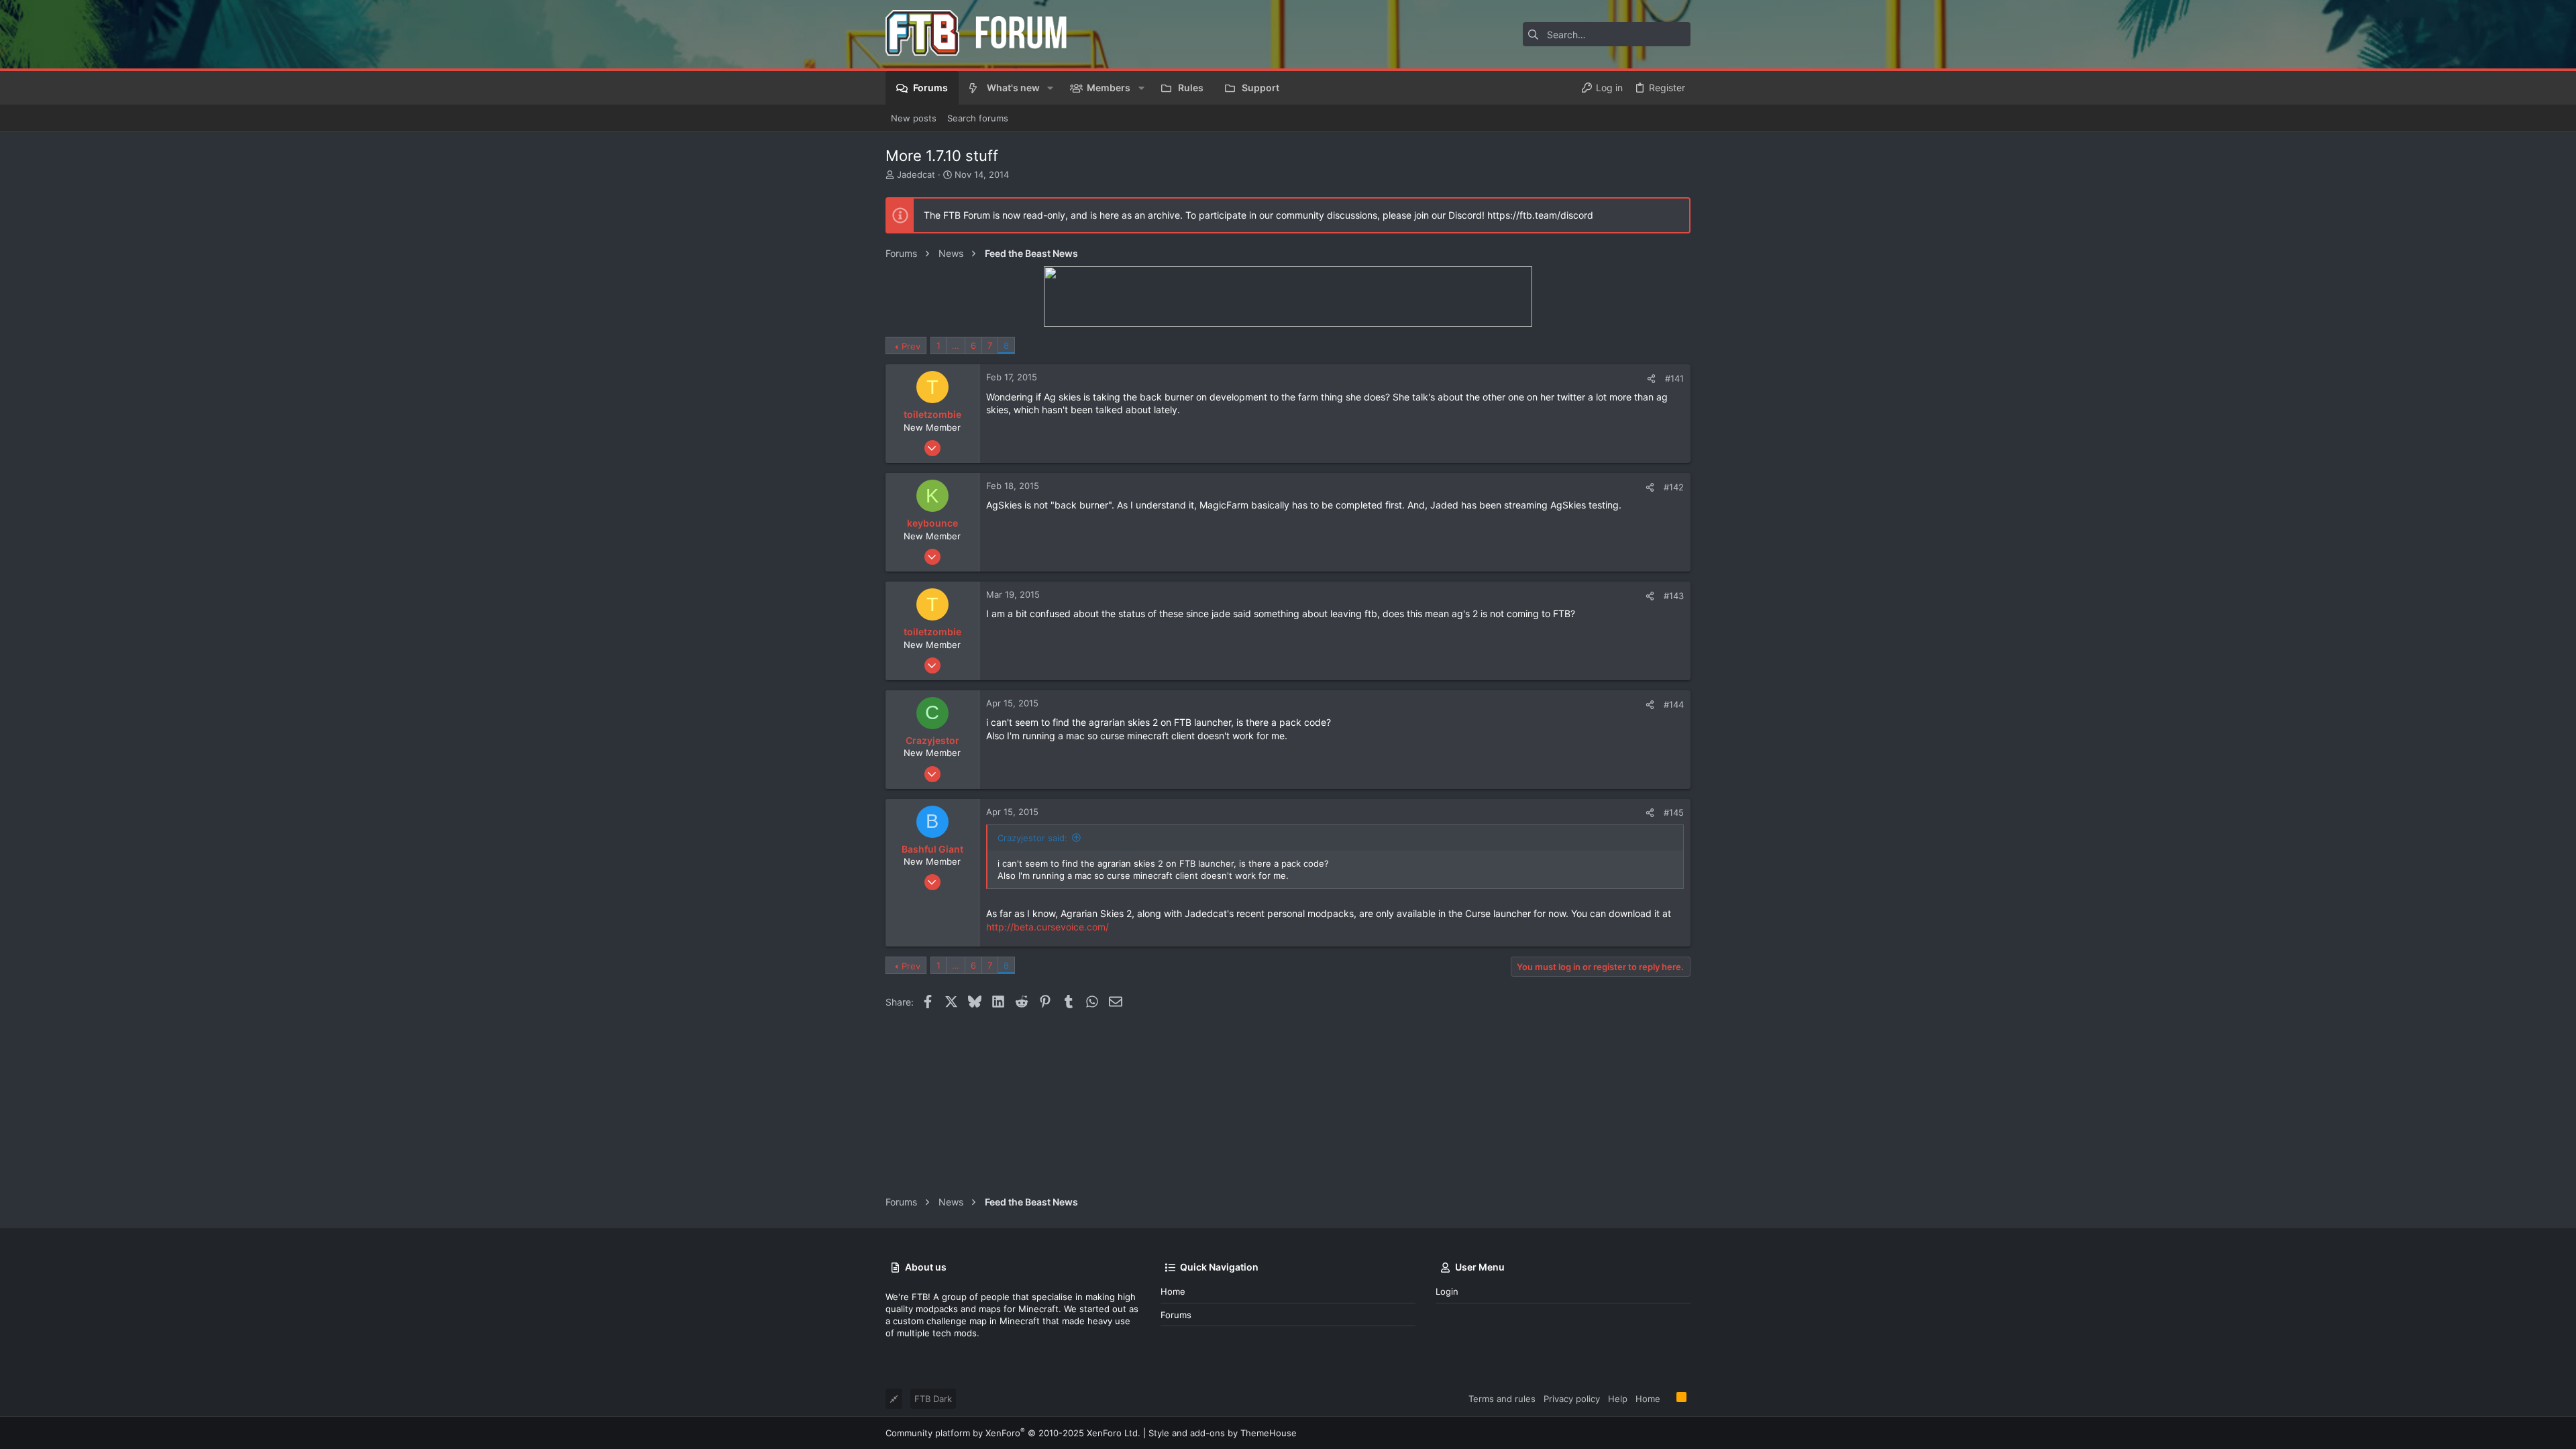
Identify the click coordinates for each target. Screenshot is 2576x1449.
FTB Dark (933, 1399)
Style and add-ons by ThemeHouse (1223, 1433)
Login (1447, 1291)
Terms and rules (1502, 1399)
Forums (1176, 1315)
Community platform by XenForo (1013, 1433)
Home (1173, 1291)
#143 (1674, 596)
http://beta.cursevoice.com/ (1048, 927)
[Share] (1651, 379)
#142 (1674, 487)
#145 (1674, 812)
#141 (1674, 378)
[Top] (1668, 1398)
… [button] (956, 345)
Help (1618, 1399)
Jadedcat (916, 174)
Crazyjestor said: (1032, 838)
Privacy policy (1572, 1399)
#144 (1674, 704)
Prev (911, 346)
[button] (1050, 88)
